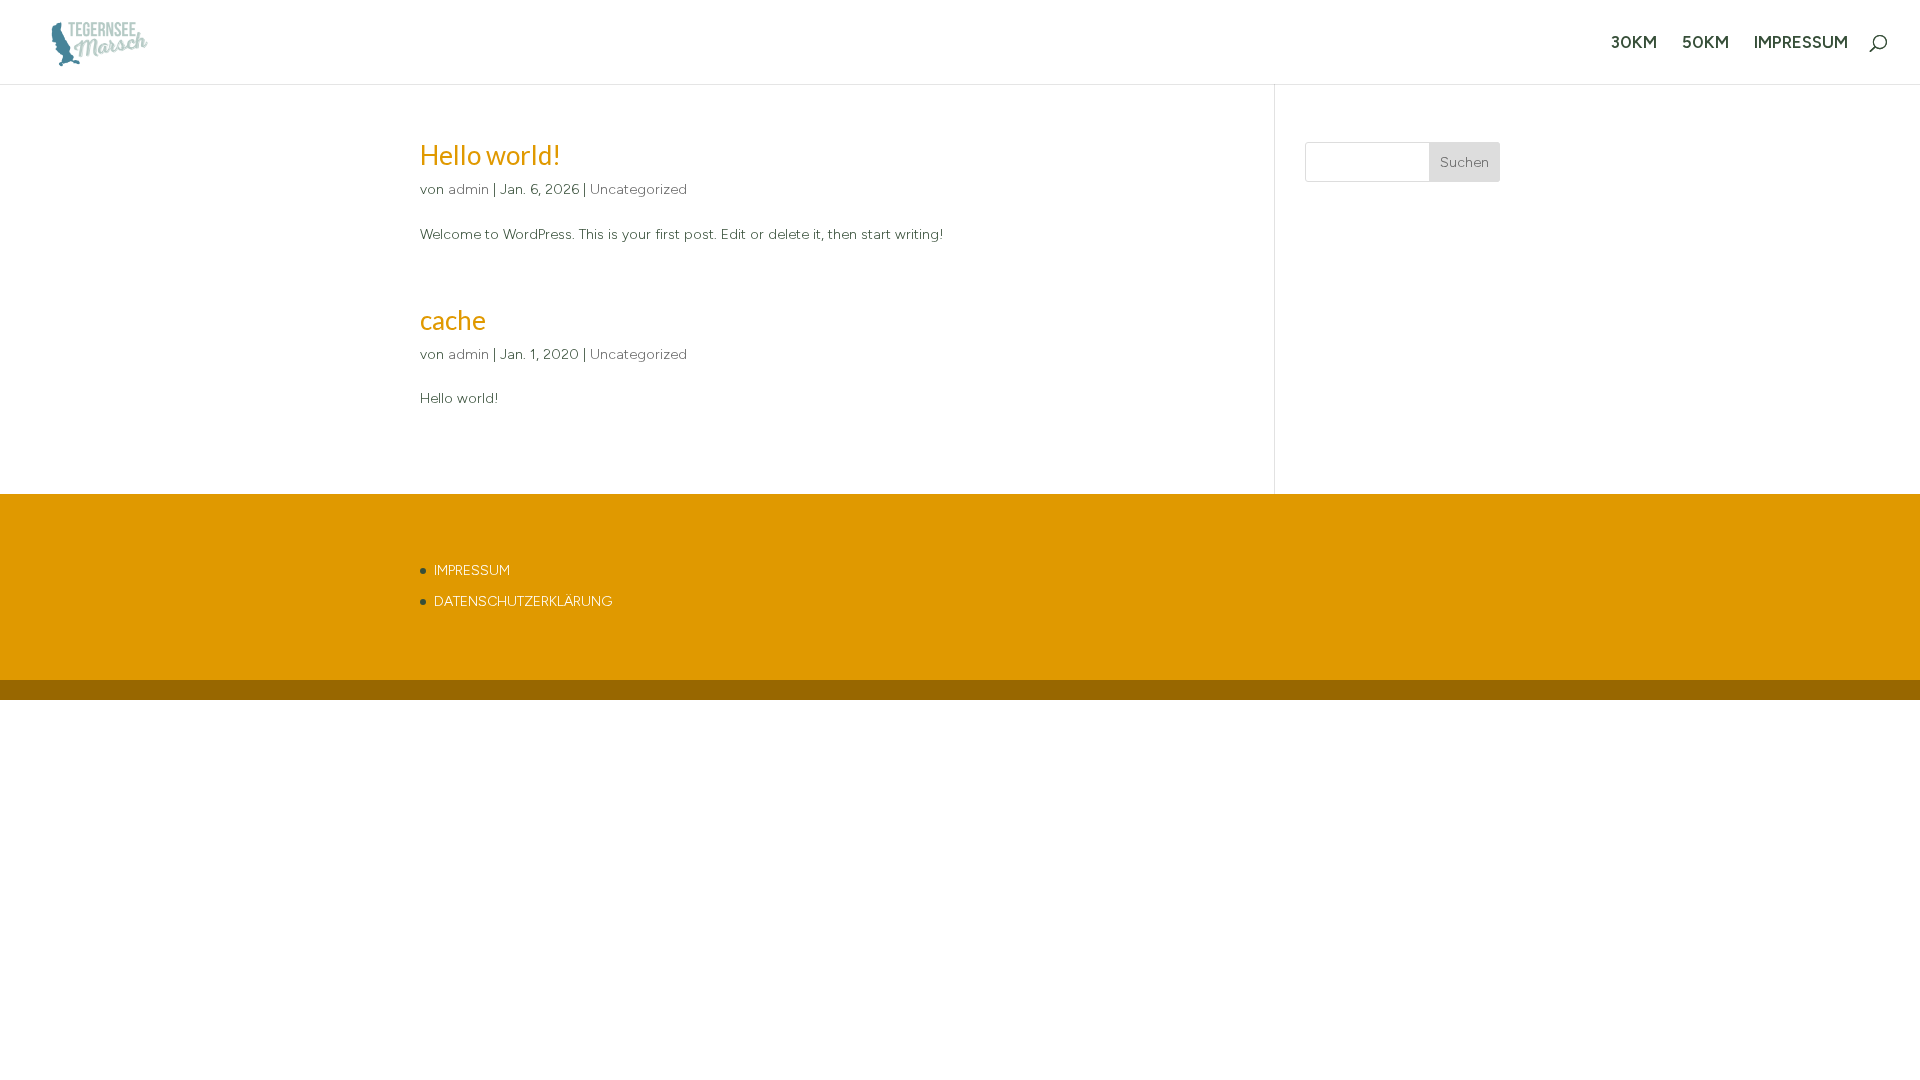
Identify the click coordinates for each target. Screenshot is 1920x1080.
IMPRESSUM (1801, 43)
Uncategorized (638, 189)
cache (453, 320)
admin (468, 189)
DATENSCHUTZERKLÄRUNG (523, 601)
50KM (1705, 43)
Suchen (1464, 162)
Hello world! (490, 155)
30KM (1634, 43)
